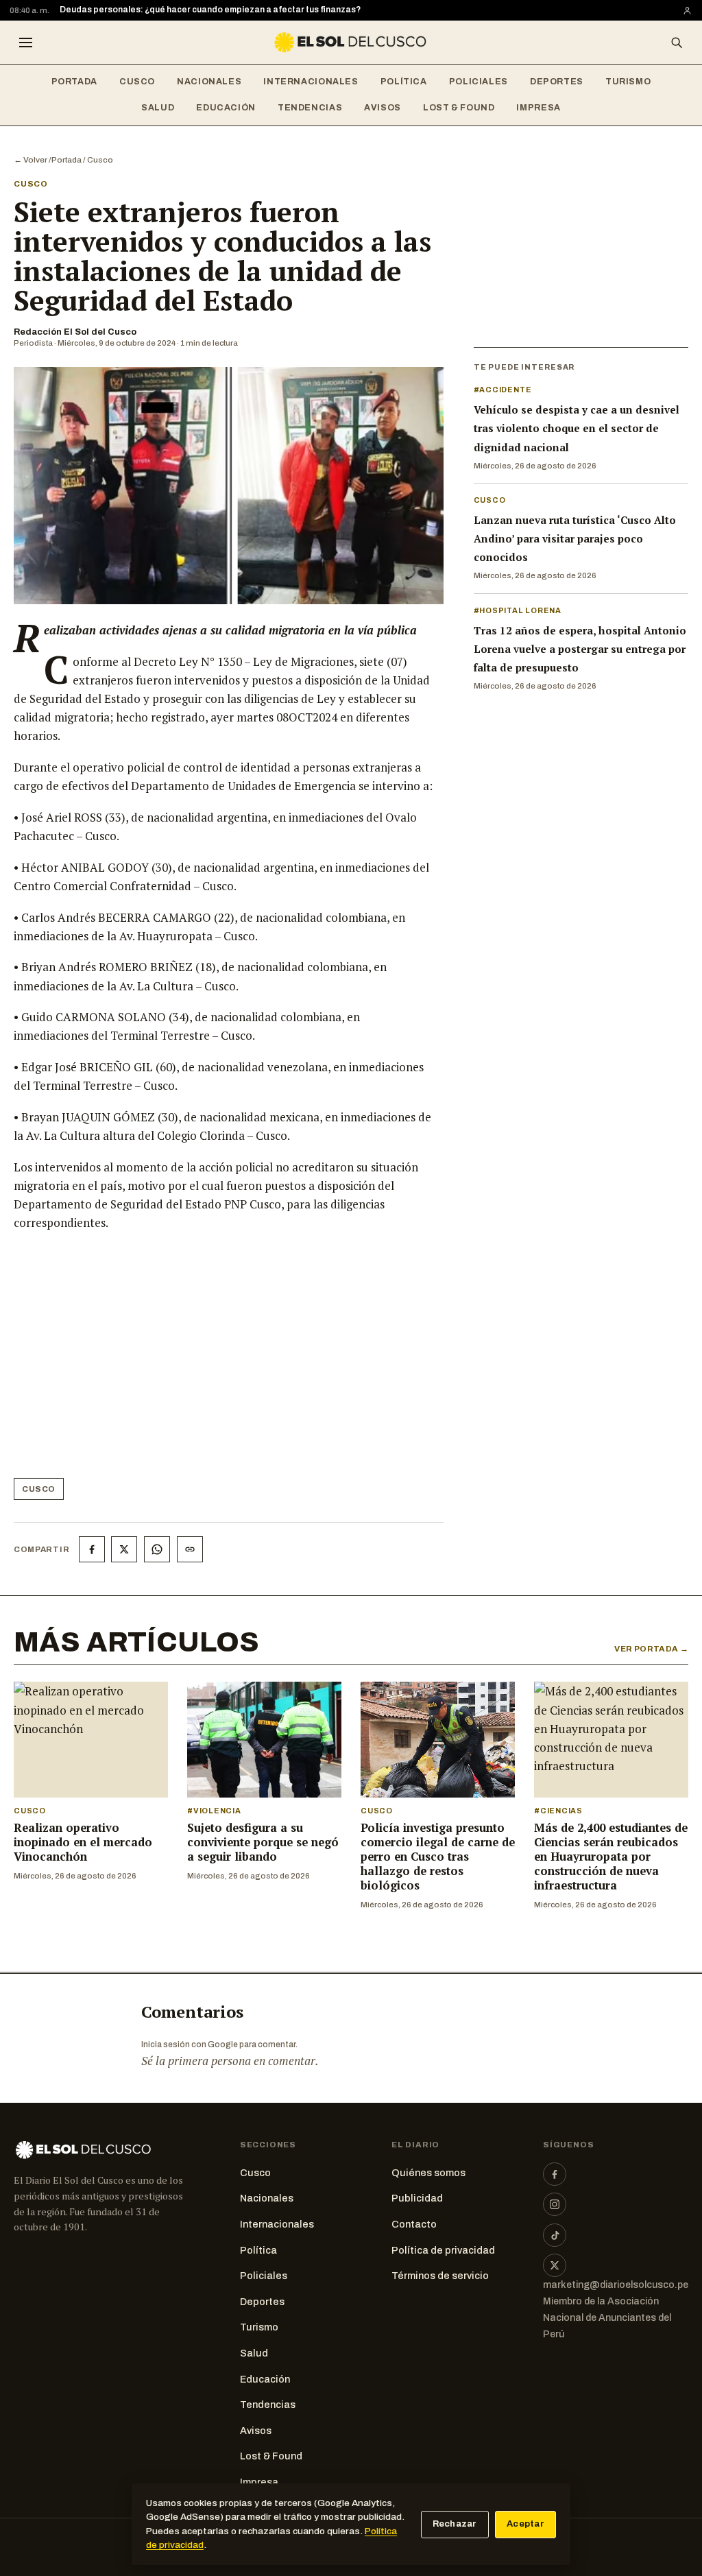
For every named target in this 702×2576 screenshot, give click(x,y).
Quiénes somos (428, 2173)
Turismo (628, 82)
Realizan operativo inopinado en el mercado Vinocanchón (83, 1842)
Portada (74, 82)
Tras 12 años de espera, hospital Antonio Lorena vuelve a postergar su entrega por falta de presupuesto (580, 649)
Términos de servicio (440, 2276)
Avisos (383, 108)
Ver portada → (651, 1649)
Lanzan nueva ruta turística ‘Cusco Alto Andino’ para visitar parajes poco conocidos (575, 538)
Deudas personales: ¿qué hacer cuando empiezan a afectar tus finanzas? (210, 10)
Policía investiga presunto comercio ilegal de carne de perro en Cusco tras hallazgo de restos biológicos (438, 1857)
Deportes (557, 82)
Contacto (414, 2224)
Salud (158, 108)
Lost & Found (459, 108)
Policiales (479, 82)
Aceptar (525, 2524)
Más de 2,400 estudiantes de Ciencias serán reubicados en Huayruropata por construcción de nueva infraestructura (611, 1857)
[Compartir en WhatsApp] (157, 1549)
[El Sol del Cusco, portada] (351, 43)
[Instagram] (555, 2204)
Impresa (538, 108)
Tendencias (310, 108)
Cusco (137, 82)
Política (404, 82)
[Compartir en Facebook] (92, 1549)
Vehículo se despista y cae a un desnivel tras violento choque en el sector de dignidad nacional (577, 428)
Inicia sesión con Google (190, 2044)
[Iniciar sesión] (687, 11)
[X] (555, 2265)
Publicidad (417, 2198)
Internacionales (311, 82)
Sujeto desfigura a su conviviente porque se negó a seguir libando (263, 1842)
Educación (226, 108)
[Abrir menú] (25, 43)
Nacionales (209, 82)
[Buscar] (677, 43)
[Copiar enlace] (190, 1549)
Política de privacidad (443, 2250)
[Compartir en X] (124, 1549)
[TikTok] (555, 2235)
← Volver (31, 160)
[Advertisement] (223, 1360)
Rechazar (455, 2524)
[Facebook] (555, 2174)
